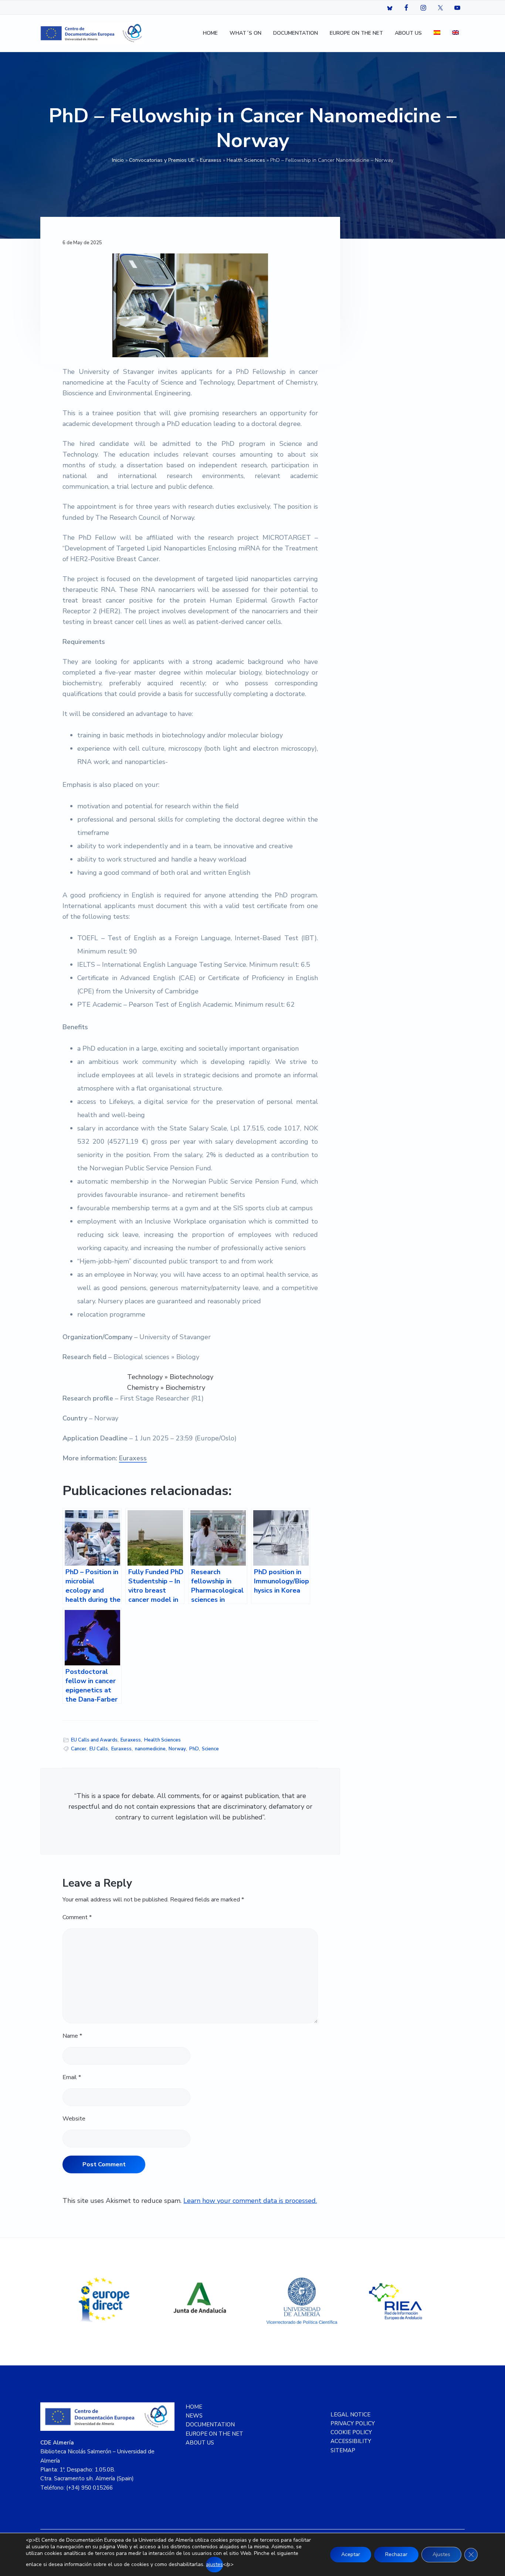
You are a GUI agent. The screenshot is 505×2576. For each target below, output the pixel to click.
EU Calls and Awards (94, 1740)
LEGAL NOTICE (350, 2415)
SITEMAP (343, 2450)
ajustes (214, 2564)
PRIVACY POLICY (353, 2423)
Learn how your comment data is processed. (250, 2201)
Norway (177, 1749)
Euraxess (211, 160)
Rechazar (396, 2554)
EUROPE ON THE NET (214, 2434)
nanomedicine (150, 1749)
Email (72, 2077)
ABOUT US (200, 2443)
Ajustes (441, 2554)
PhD (194, 1749)
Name (72, 2036)
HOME (194, 2407)
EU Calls (99, 1749)
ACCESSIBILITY (351, 2441)
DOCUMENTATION (210, 2425)
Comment (77, 1917)
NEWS (194, 2416)
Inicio (118, 160)
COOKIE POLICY (351, 2432)
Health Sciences (246, 160)
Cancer (79, 1749)
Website (74, 2119)
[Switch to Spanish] (437, 33)
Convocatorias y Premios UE (162, 160)
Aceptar (351, 2554)
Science (210, 1749)
